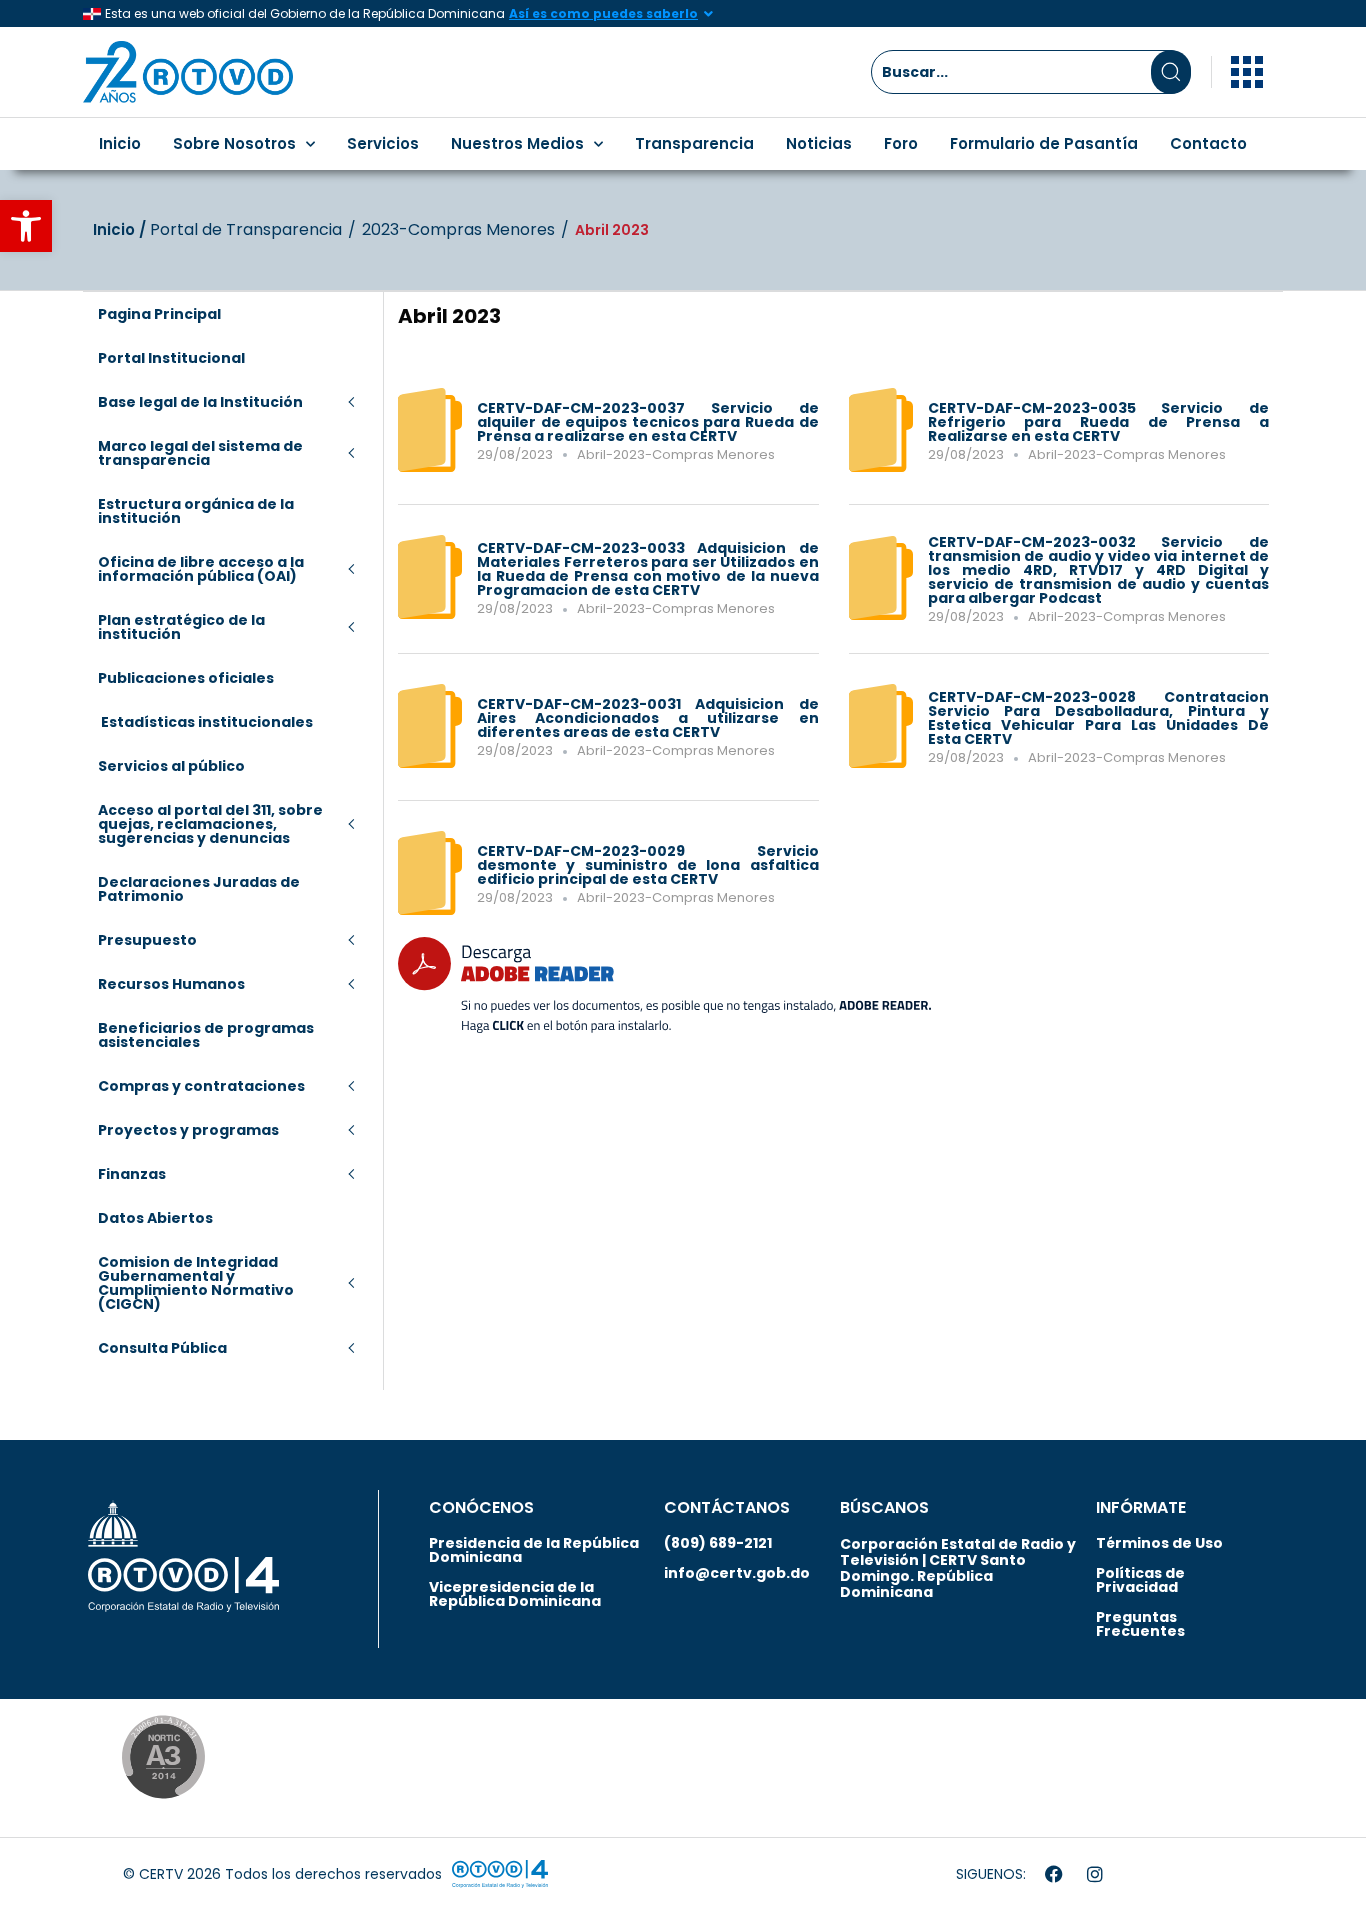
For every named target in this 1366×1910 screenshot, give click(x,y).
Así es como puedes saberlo (603, 13)
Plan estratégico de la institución (181, 627)
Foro (901, 143)
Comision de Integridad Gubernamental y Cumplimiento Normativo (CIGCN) (196, 1283)
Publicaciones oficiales (186, 678)
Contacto (1208, 143)
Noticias (819, 143)
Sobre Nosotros (234, 143)
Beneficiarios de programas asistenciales (206, 1035)
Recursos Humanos (171, 984)
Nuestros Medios (517, 143)
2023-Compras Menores (458, 230)
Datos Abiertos (155, 1218)
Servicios (383, 143)
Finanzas (132, 1174)
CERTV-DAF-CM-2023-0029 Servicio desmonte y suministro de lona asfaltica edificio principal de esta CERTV (648, 865)
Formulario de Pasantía (1044, 143)
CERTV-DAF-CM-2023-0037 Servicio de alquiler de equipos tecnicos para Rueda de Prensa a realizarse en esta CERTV (648, 422)
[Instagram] (1095, 1874)
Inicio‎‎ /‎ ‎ (121, 229)
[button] (26, 226)
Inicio (120, 143)
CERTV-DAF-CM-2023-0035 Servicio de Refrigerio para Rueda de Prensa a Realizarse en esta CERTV (1099, 422)
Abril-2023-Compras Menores (676, 454)
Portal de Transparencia (246, 230)
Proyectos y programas (188, 1130)
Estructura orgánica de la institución (196, 511)
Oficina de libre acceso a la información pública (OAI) (201, 569)
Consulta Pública (162, 1348)
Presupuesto (147, 940)
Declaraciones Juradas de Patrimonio (199, 889)
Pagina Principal (159, 314)
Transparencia (694, 143)
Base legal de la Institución (200, 402)
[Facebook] (1054, 1874)
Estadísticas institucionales (205, 722)
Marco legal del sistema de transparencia (200, 453)
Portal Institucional (171, 358)
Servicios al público (171, 766)
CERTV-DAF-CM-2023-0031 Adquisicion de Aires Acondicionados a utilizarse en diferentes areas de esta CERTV (648, 718)
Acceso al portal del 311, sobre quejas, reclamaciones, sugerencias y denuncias (210, 824)
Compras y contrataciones (201, 1086)
